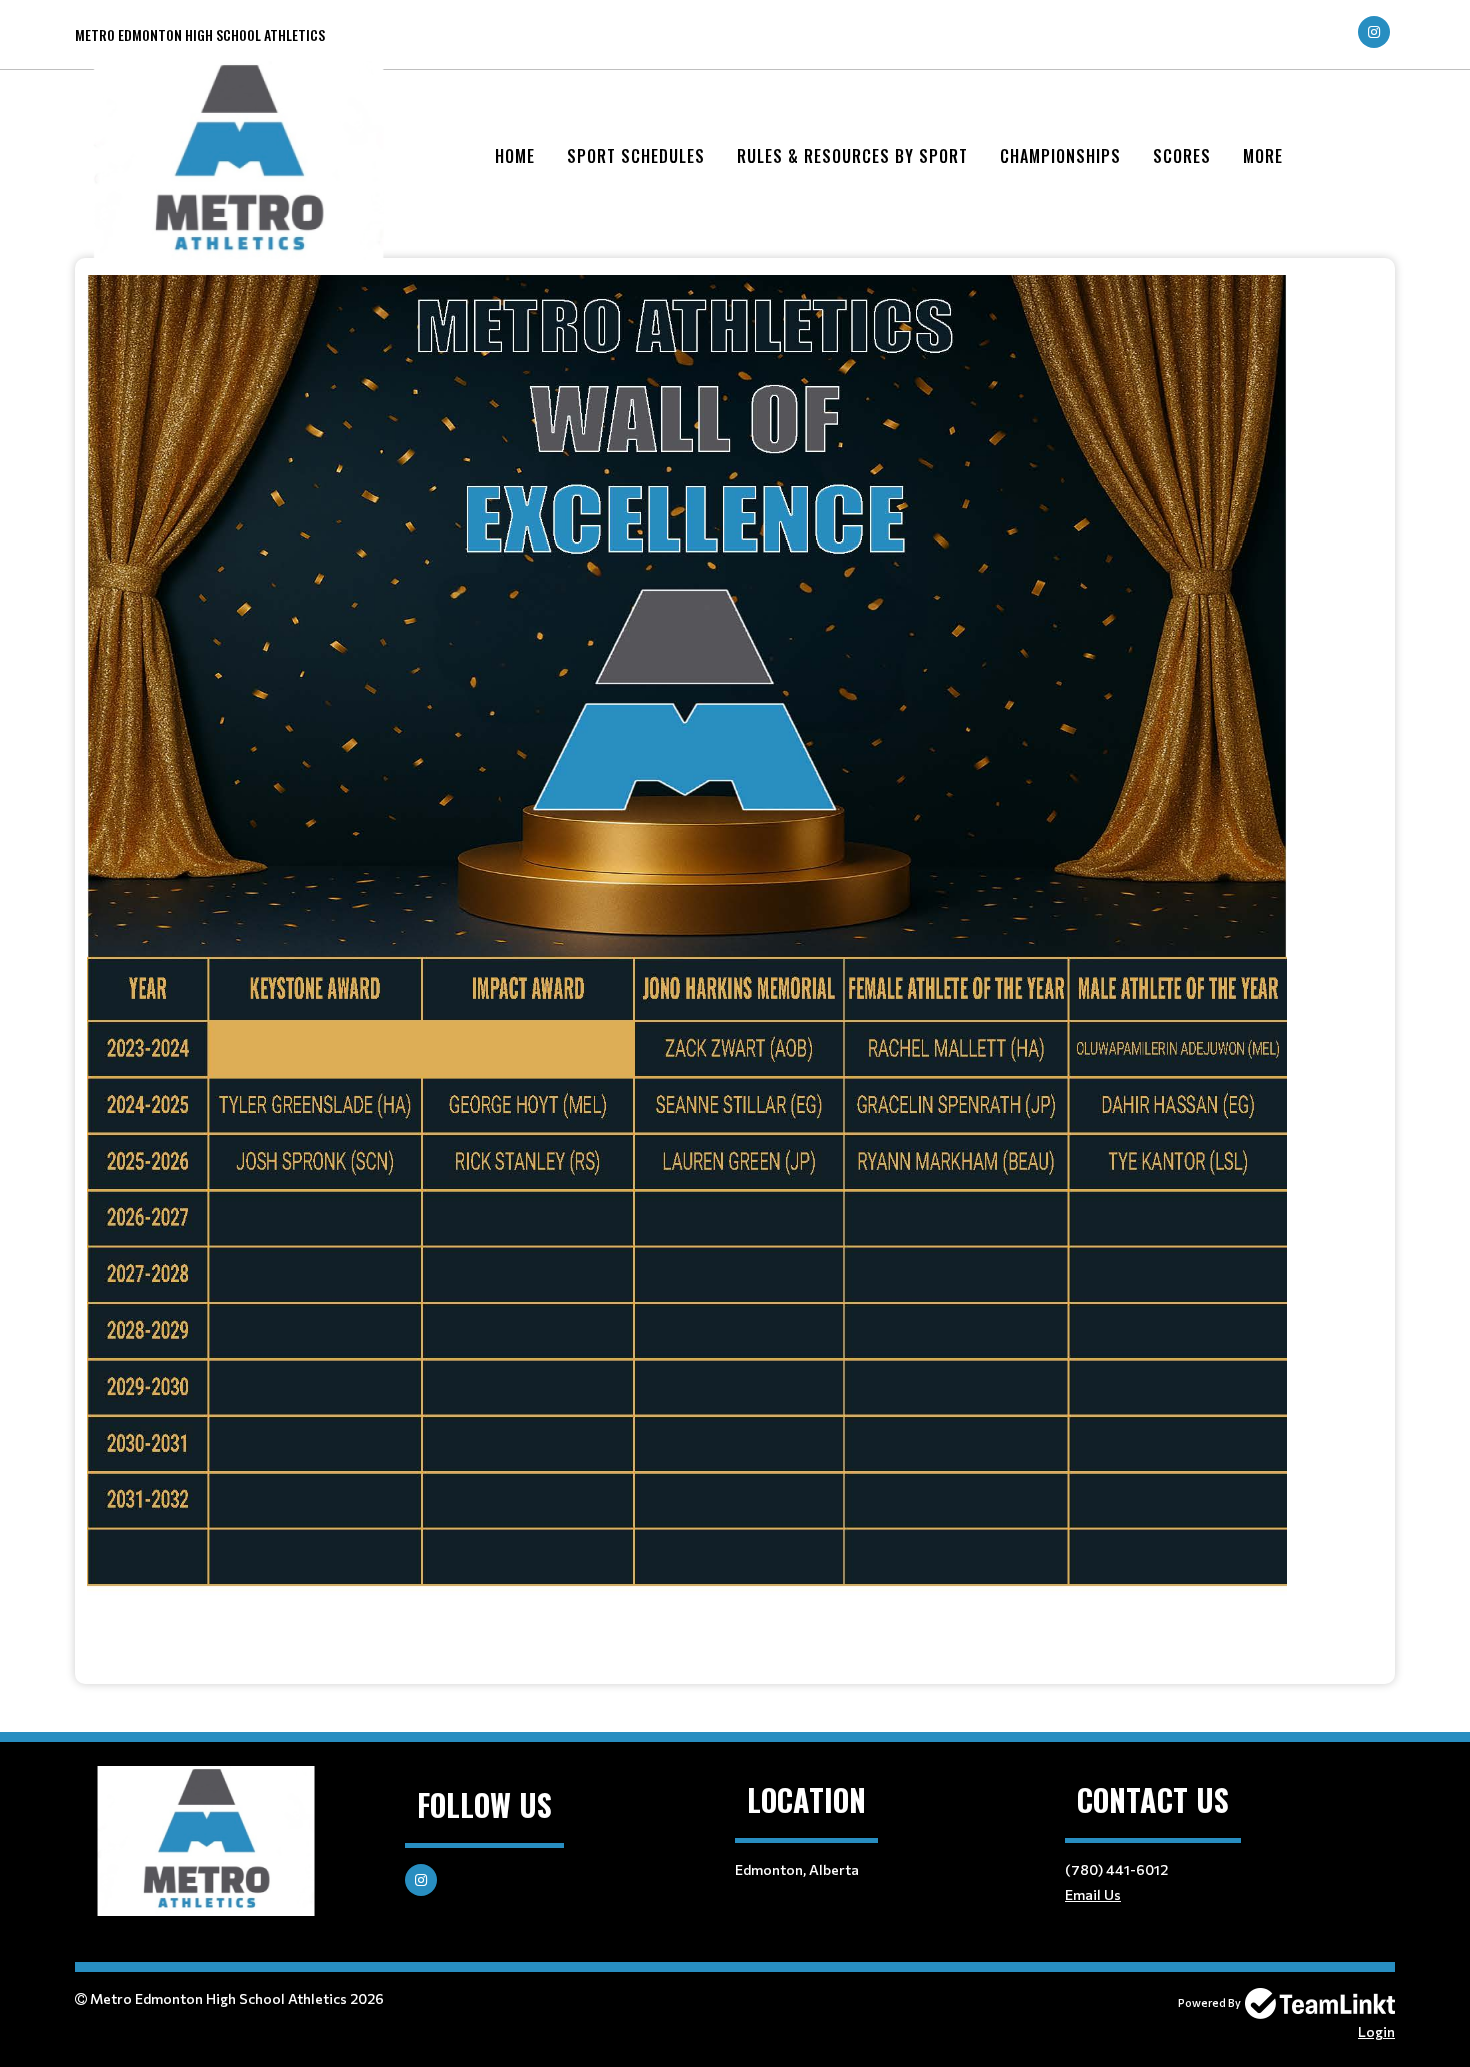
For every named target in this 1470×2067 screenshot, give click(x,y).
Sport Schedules (636, 156)
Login (1376, 2031)
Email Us (1093, 1894)
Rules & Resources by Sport (852, 156)
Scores (1182, 156)
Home (515, 156)
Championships (1060, 156)
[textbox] (735, 956)
